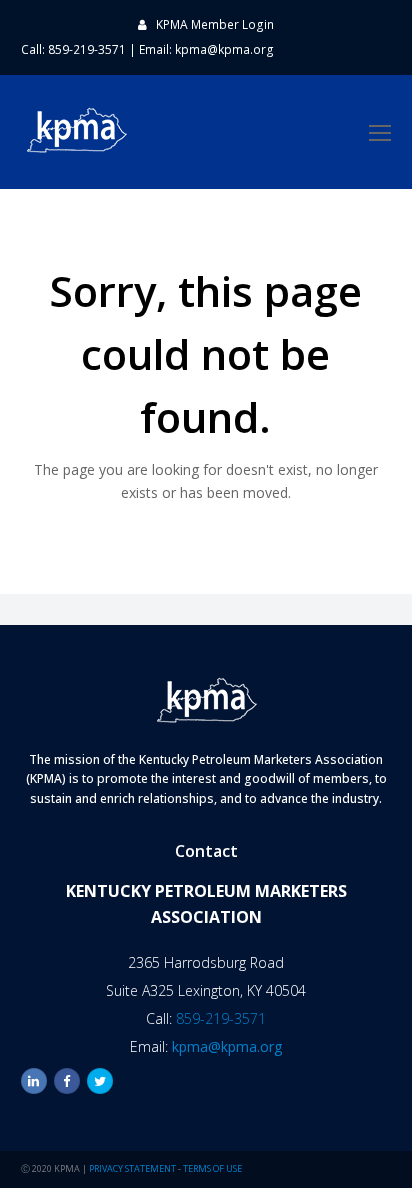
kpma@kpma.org (224, 49)
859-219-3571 (221, 1018)
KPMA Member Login (215, 24)
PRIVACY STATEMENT (132, 1168)
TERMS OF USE (212, 1168)
